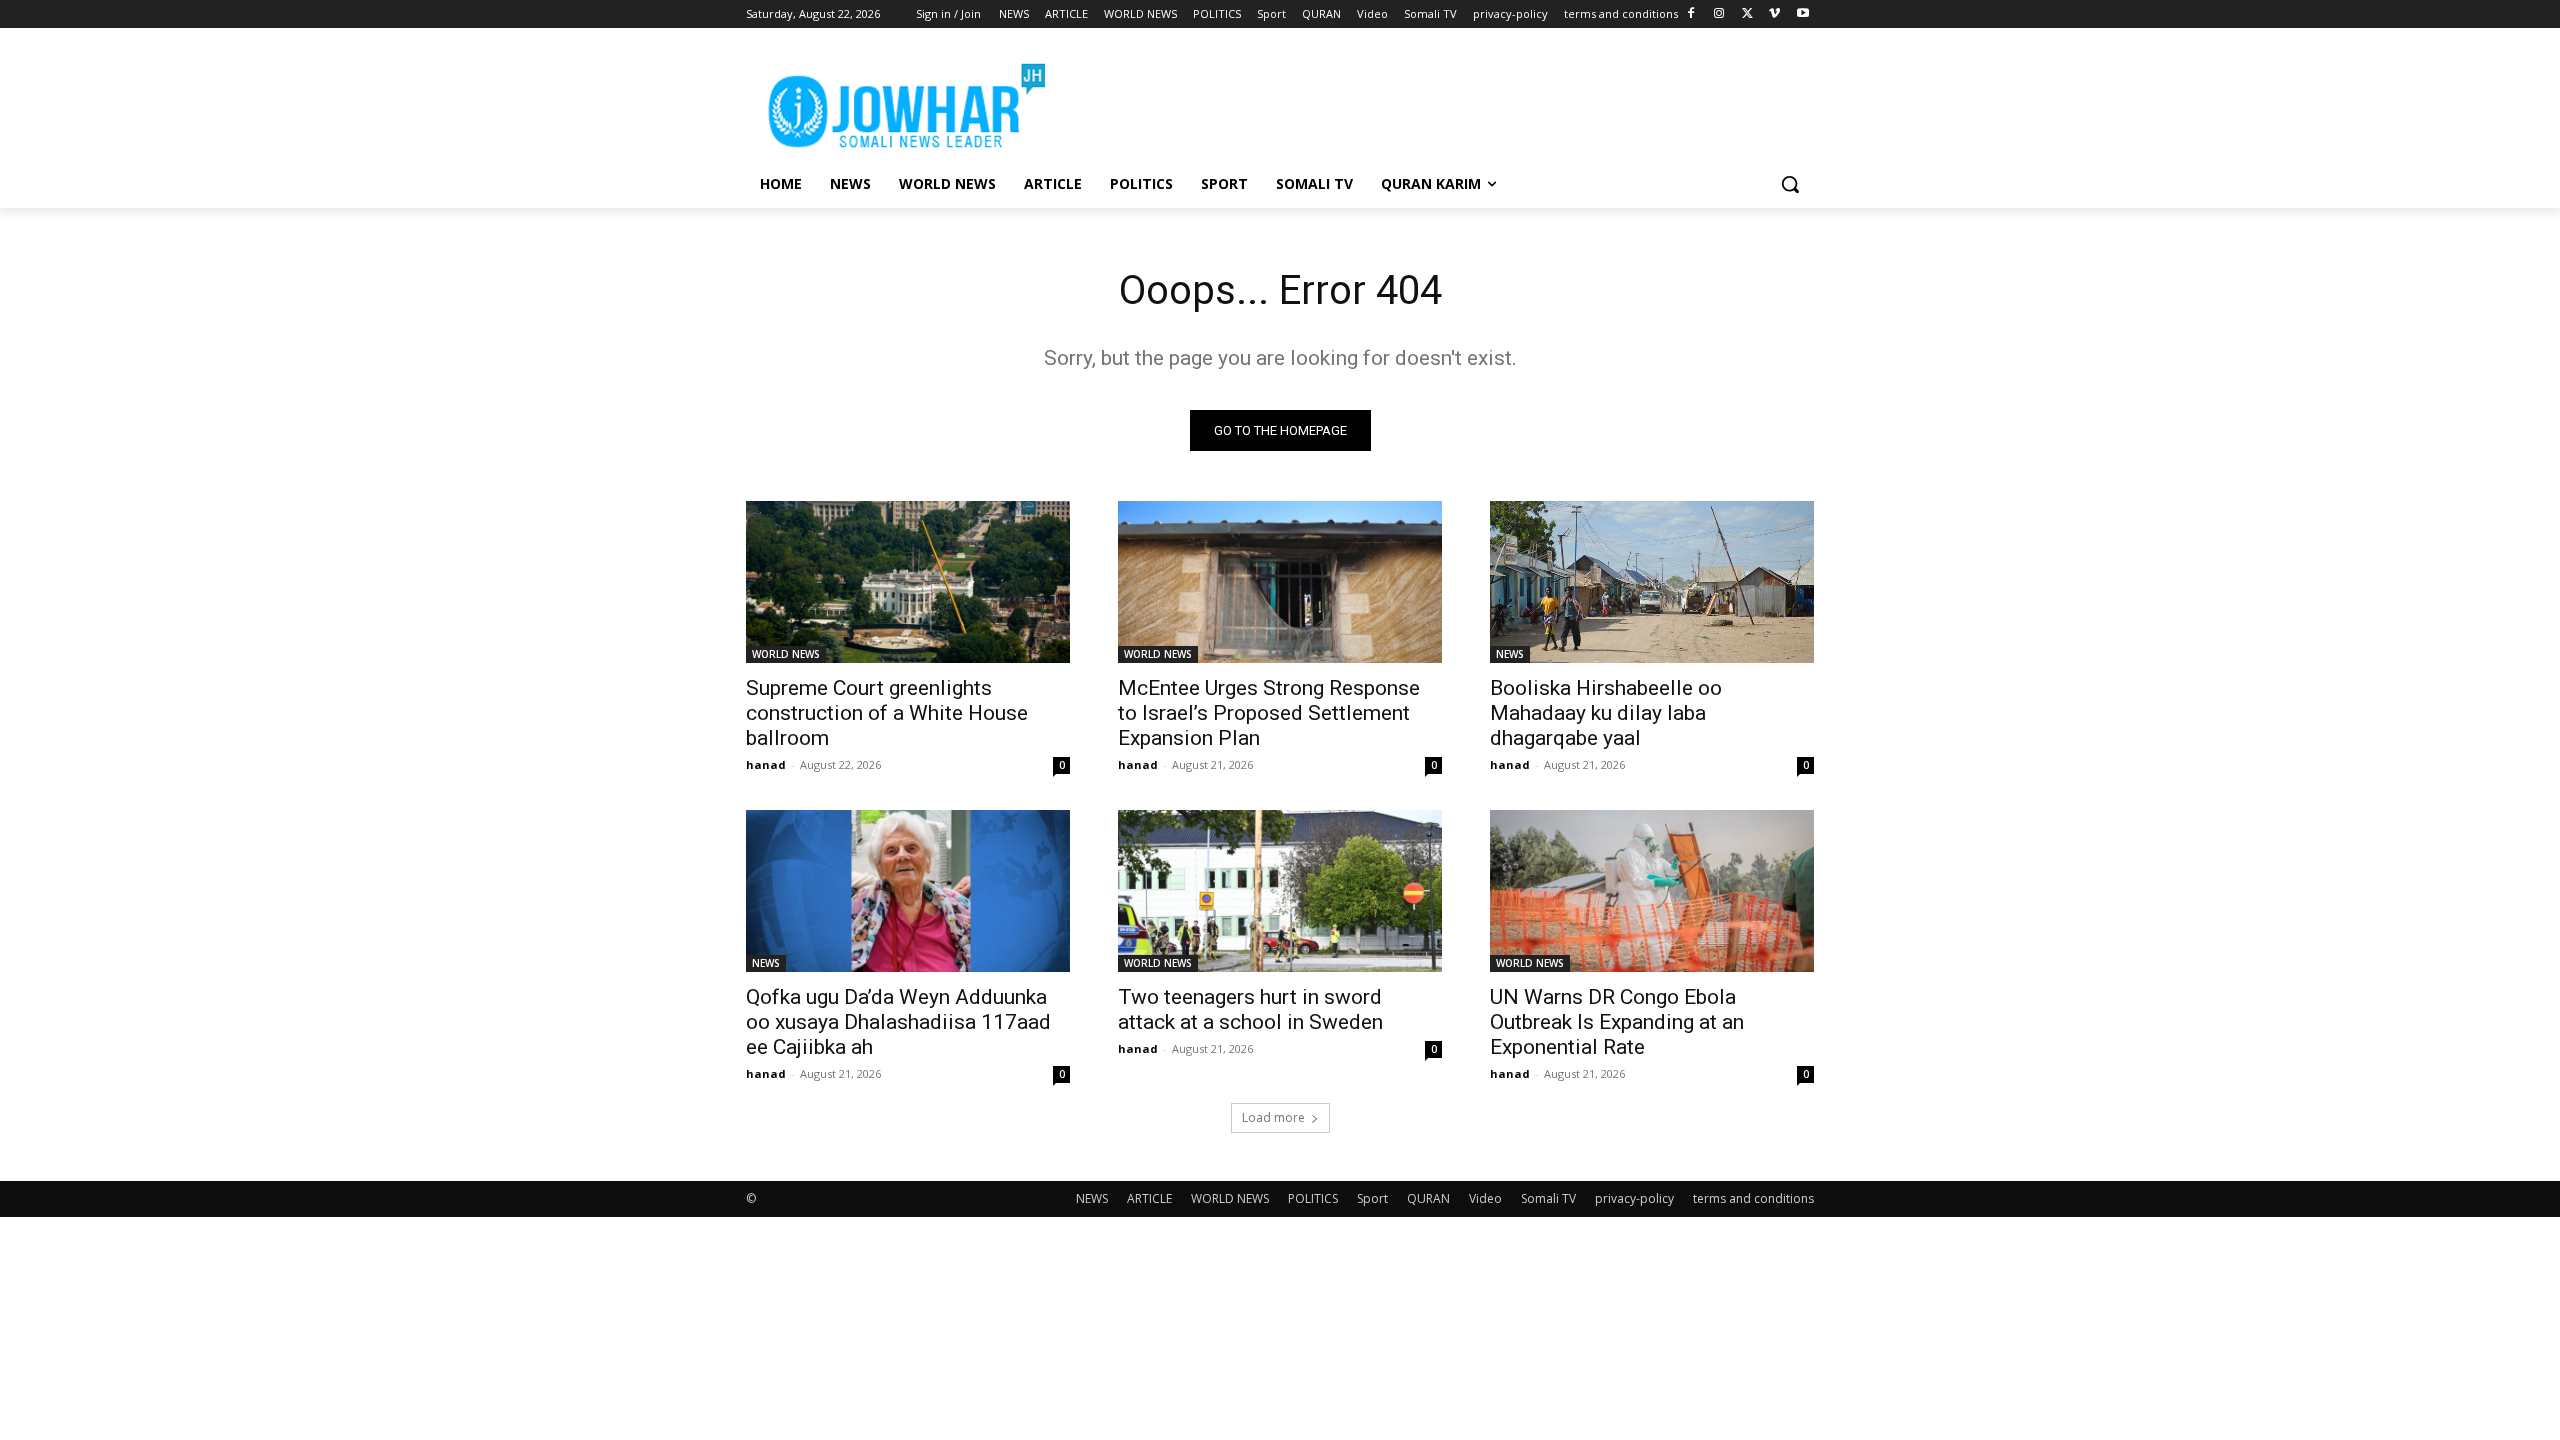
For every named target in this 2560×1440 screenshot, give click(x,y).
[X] (1747, 14)
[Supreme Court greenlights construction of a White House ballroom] (908, 582)
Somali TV (1548, 1198)
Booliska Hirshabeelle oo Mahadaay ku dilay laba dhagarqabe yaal (1606, 713)
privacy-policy (1634, 1198)
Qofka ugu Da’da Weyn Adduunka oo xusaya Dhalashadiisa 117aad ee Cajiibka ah (898, 1022)
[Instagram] (1719, 14)
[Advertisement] (1430, 101)
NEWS (1510, 654)
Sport (1372, 1198)
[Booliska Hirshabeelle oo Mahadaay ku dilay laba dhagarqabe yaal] (1652, 582)
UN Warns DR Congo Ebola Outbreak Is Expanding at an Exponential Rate (1617, 1022)
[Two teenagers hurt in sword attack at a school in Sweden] (1280, 891)
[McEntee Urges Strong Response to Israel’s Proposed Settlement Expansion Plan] (1280, 582)
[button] (1790, 184)
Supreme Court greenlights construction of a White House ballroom (887, 713)
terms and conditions (1753, 1198)
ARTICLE (1149, 1198)
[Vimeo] (1774, 14)
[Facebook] (1691, 14)
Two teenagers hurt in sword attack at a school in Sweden (1250, 1009)
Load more (1273, 1117)
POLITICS (1313, 1198)
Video (1485, 1198)
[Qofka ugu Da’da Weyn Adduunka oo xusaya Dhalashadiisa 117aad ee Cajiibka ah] (908, 891)
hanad (766, 764)
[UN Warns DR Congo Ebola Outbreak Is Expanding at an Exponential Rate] (1652, 891)
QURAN (1428, 1198)
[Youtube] (1802, 14)
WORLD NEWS (786, 654)
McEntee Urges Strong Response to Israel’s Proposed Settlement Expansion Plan (1269, 713)
